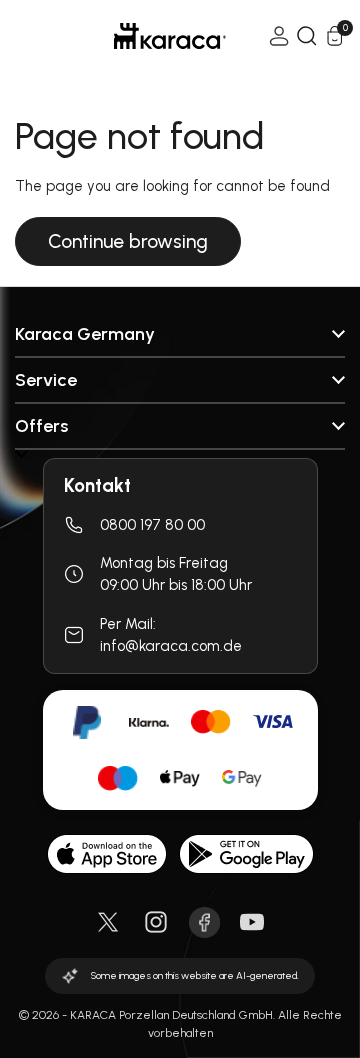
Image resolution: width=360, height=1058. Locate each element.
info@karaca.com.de (171, 646)
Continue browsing (128, 241)
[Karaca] (142, 36)
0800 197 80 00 (152, 525)
